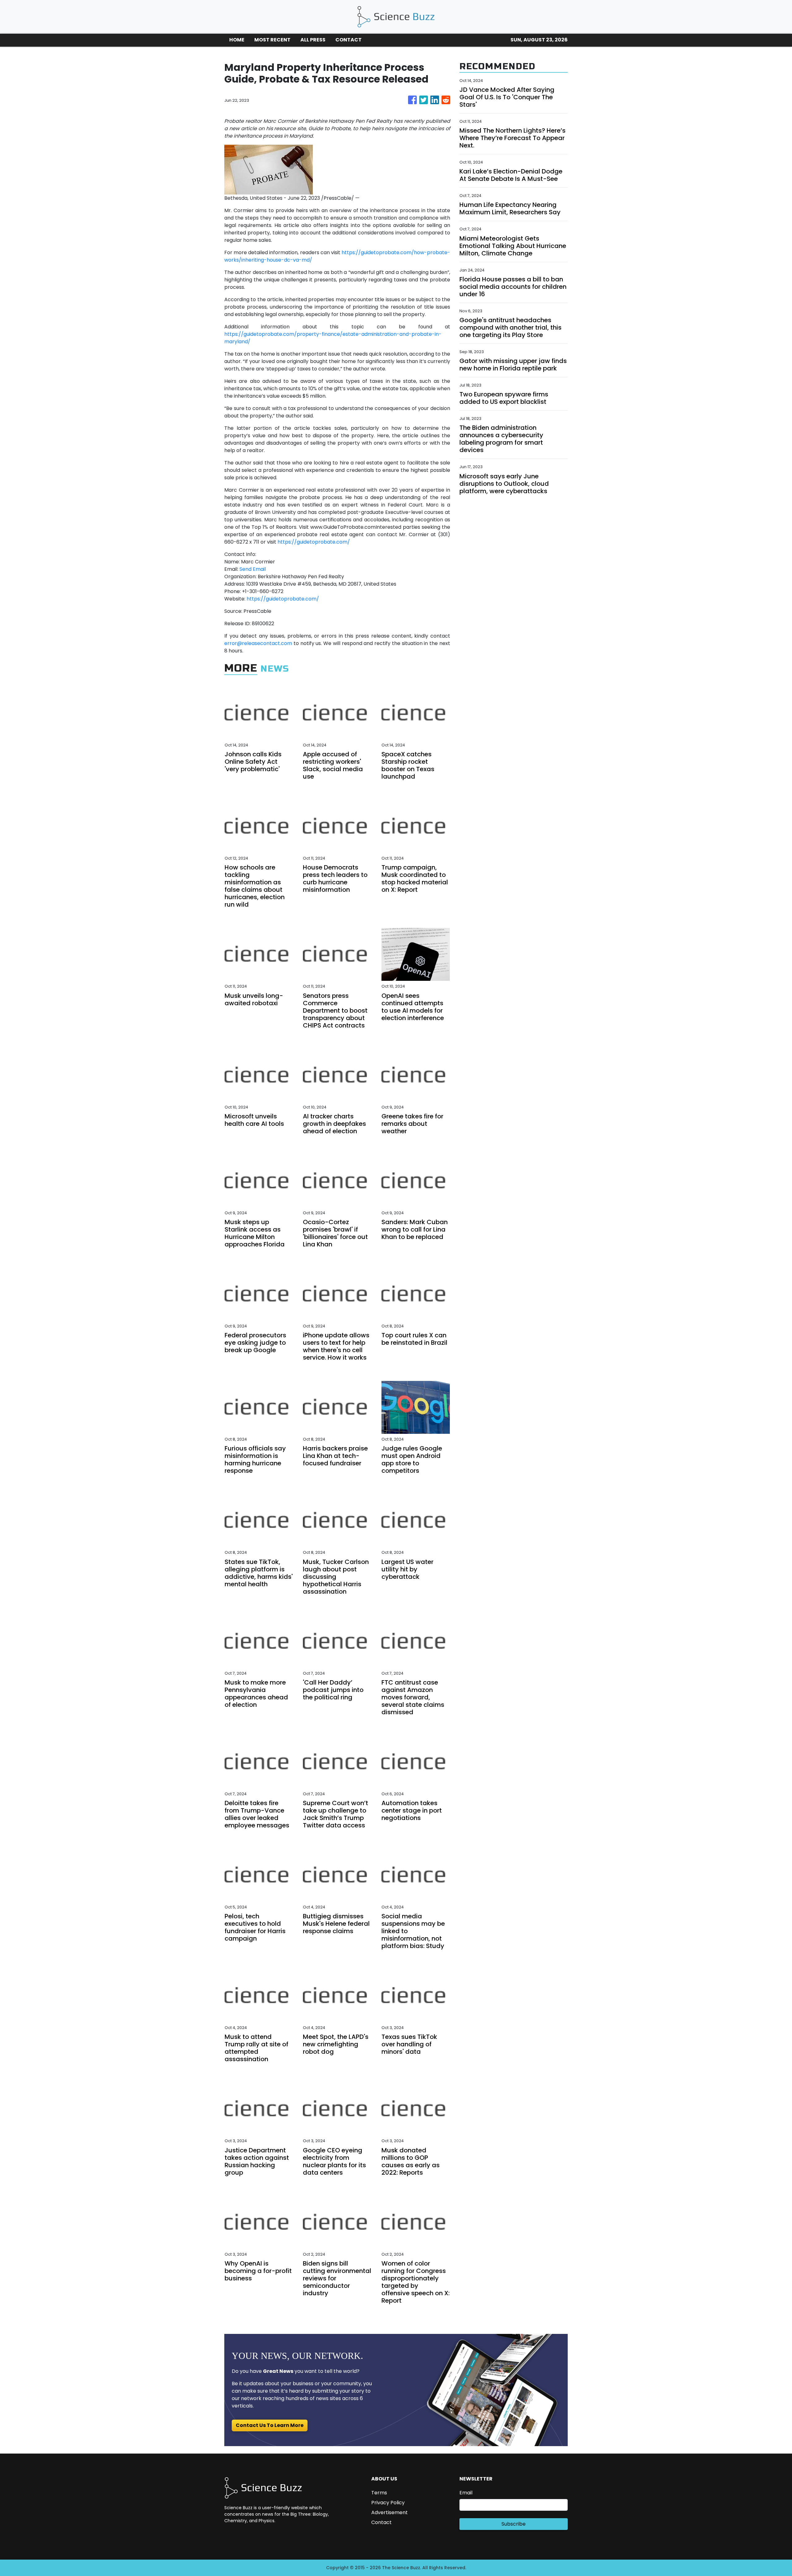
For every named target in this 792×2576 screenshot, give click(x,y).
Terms (379, 2493)
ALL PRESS (313, 40)
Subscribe (514, 2524)
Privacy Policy (388, 2503)
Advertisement (390, 2512)
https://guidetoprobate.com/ (314, 542)
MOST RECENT (272, 40)
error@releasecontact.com (258, 643)
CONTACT (349, 40)
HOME (237, 40)
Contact (381, 2522)
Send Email (253, 569)
